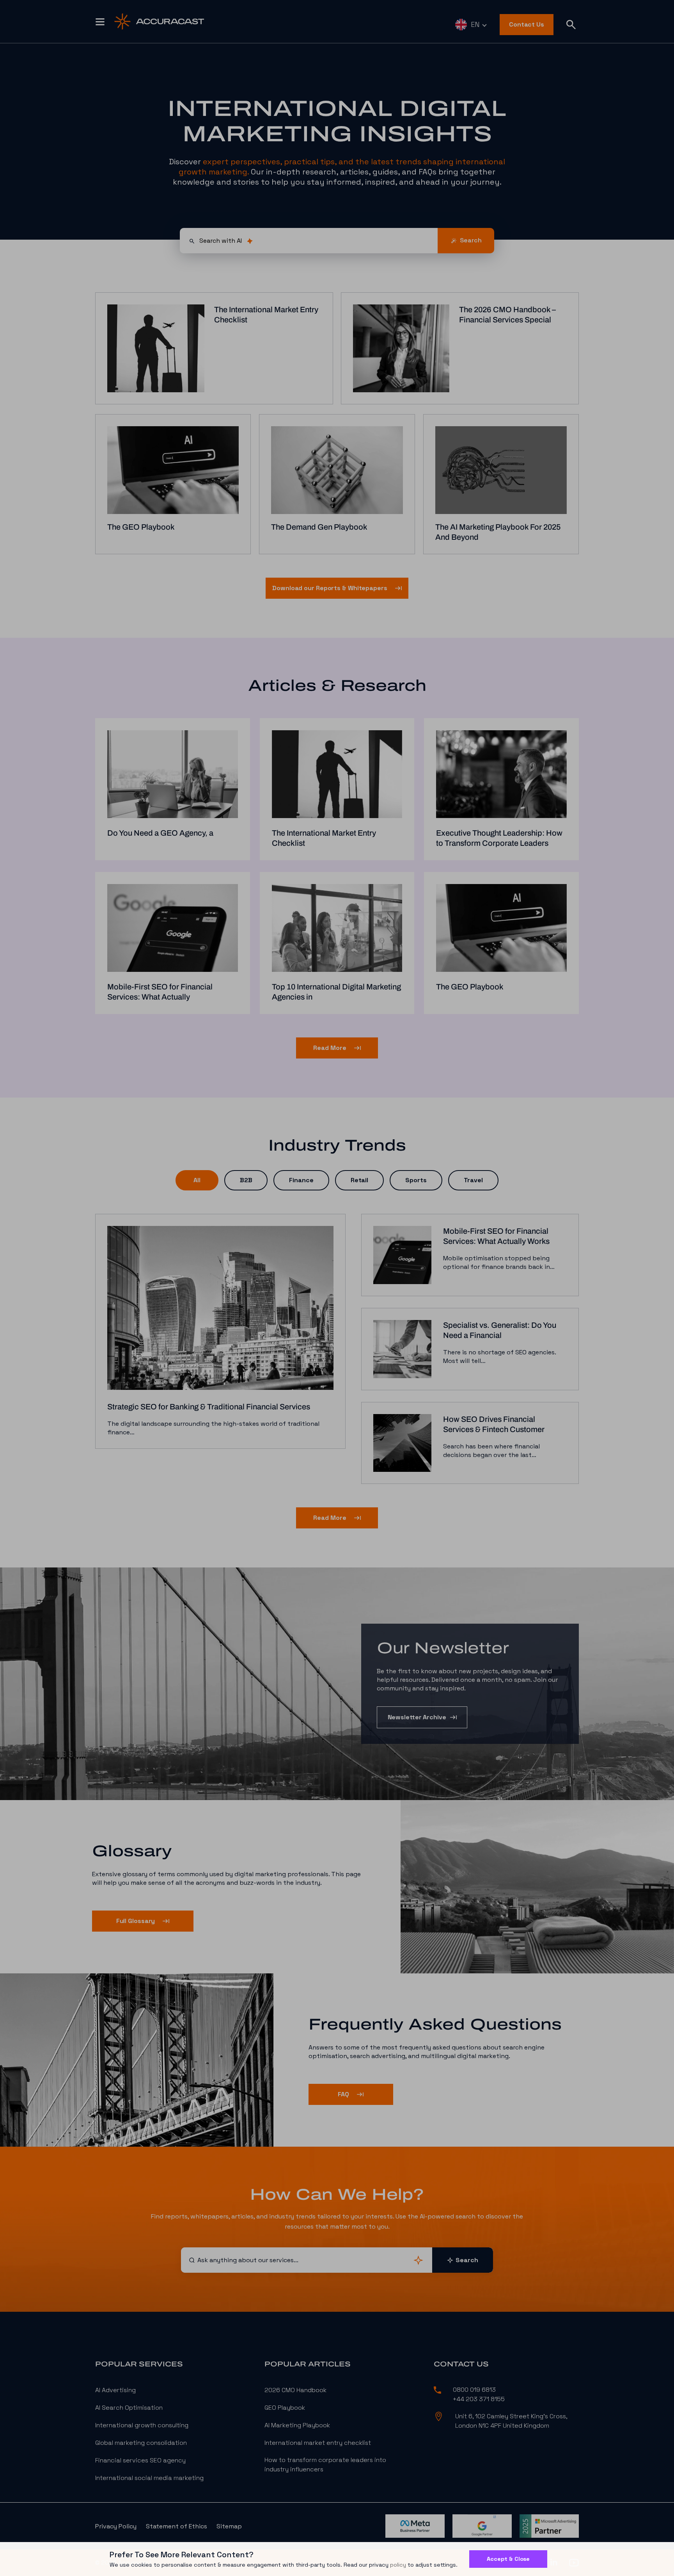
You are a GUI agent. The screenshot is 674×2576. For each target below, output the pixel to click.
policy (398, 2565)
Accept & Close (508, 2559)
